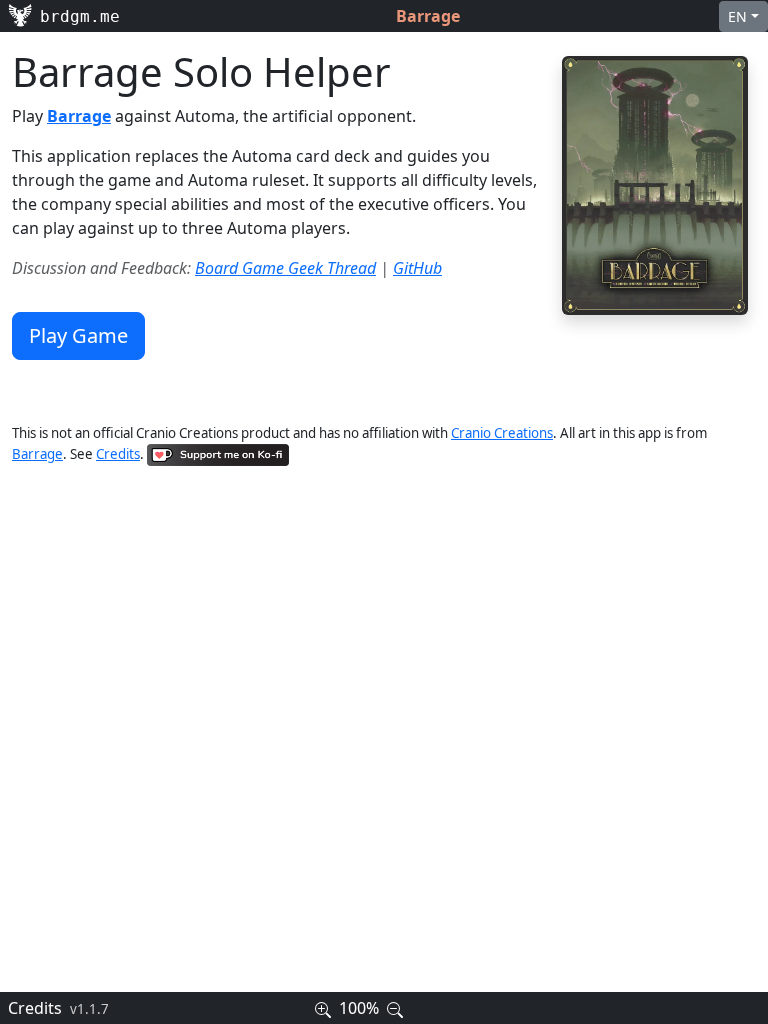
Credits (118, 454)
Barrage (37, 454)
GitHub (417, 268)
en (737, 16)
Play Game (78, 335)
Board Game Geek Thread (285, 268)
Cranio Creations (502, 433)
